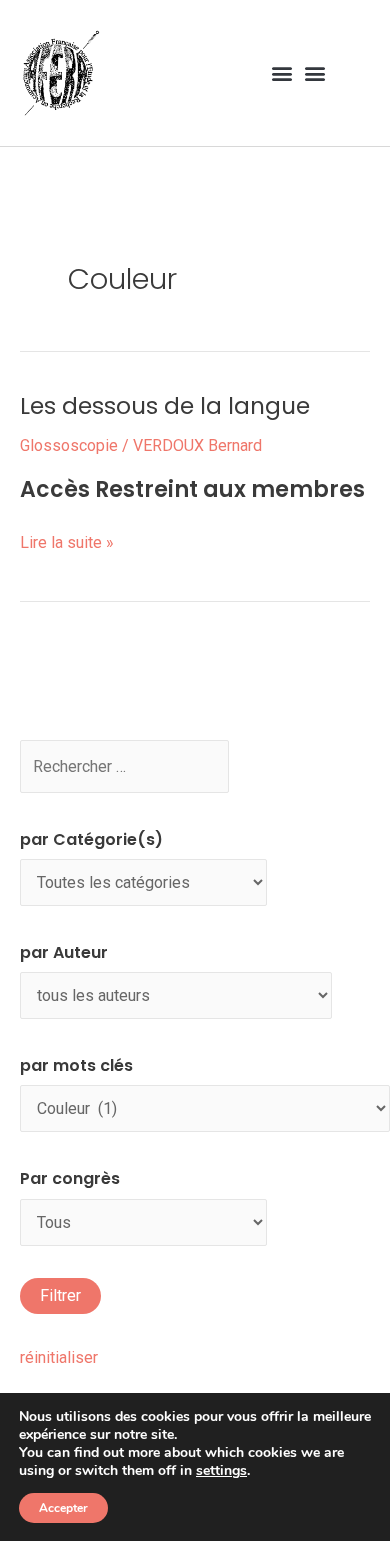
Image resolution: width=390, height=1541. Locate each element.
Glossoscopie (69, 445)
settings (221, 1471)
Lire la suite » (67, 540)
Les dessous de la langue (165, 406)
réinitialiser (59, 1357)
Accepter (63, 1508)
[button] (281, 72)
